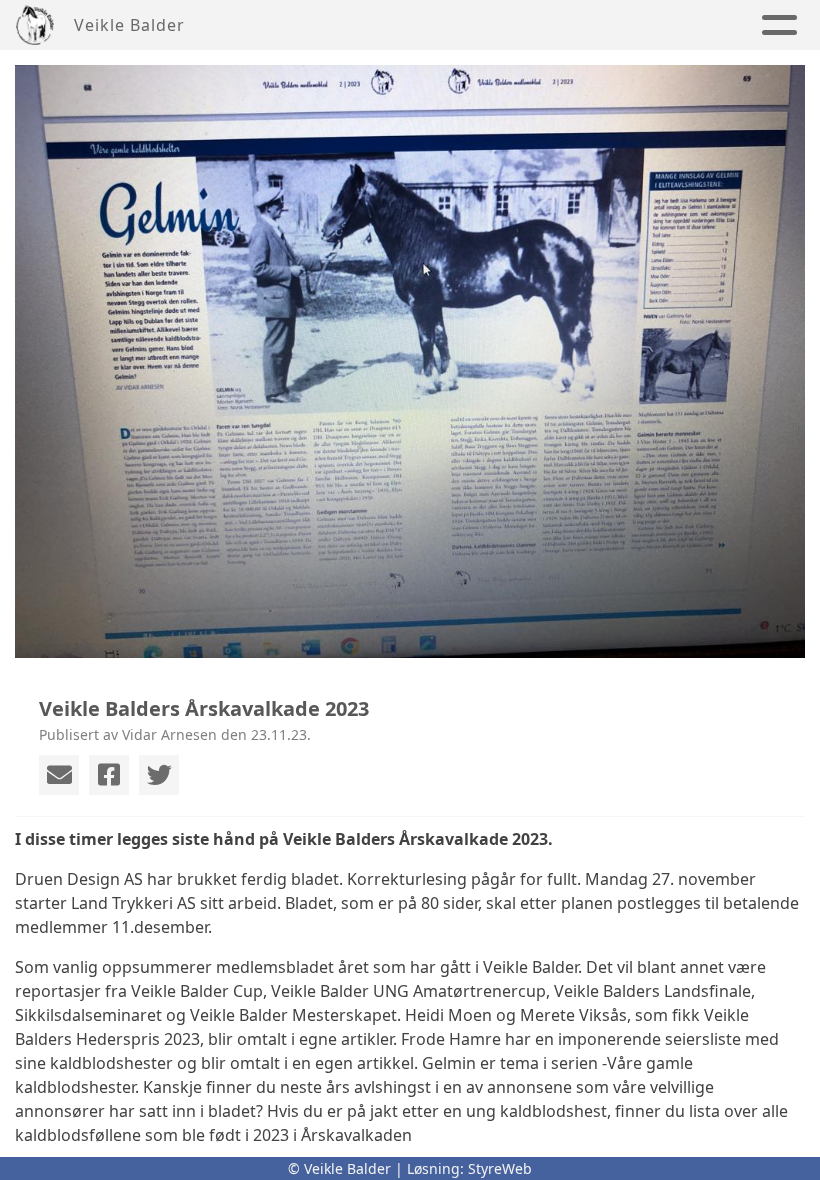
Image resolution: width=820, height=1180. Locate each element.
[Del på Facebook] (109, 775)
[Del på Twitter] (159, 775)
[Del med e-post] (59, 775)
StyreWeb (500, 1168)
